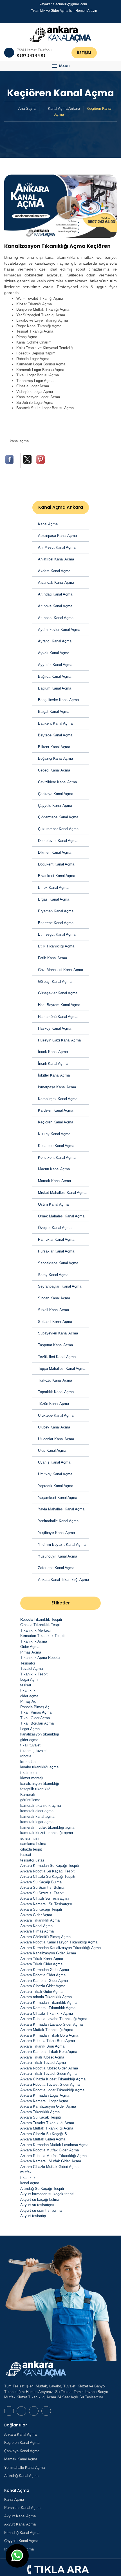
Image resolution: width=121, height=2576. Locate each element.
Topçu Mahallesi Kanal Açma (62, 1369)
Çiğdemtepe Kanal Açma (58, 817)
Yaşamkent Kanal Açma (58, 1498)
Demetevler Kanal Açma (58, 841)
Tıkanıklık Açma (34, 1641)
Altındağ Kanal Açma (55, 594)
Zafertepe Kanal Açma (56, 1568)
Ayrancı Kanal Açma (55, 641)
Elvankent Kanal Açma (57, 876)
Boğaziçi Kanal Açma (55, 758)
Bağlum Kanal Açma (55, 688)
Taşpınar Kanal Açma (55, 1345)
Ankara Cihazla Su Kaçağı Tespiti (48, 1877)
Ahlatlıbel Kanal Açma (56, 559)
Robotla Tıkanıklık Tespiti (41, 1619)
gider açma (29, 1696)
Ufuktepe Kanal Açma (56, 1415)
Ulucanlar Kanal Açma (56, 1439)
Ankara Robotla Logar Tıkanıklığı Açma (52, 2090)
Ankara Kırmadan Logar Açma (45, 2095)
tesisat (26, 1685)
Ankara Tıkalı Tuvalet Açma (43, 2063)
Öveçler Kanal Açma (55, 1228)
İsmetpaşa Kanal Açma (57, 1087)
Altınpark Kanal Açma (56, 618)
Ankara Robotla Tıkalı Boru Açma (48, 2041)
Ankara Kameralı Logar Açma (44, 2101)
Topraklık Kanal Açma (56, 1392)
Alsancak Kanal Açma (56, 582)
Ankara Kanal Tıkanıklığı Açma (63, 1580)
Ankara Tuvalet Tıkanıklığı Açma (47, 2123)
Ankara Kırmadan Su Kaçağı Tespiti (50, 1866)
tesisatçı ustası (33, 1860)
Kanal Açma (48, 524)
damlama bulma (33, 1844)
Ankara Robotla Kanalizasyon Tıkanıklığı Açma (59, 1942)
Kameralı (28, 1795)
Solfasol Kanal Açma (55, 1322)
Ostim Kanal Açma (53, 1204)
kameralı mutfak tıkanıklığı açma (47, 1827)
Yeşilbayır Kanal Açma (56, 1533)
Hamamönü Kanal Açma (58, 1017)
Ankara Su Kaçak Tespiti (41, 2117)
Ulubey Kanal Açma (54, 1427)
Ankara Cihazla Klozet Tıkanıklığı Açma (53, 2079)
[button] (60, 66)
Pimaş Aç (28, 1701)
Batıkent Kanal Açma (55, 723)
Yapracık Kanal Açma (56, 1486)
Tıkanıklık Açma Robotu (40, 1658)
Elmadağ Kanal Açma (22, 2533)
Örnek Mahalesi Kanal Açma (61, 1216)
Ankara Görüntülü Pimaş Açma (45, 1937)
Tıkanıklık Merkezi (35, 1630)
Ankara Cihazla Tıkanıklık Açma (47, 2013)
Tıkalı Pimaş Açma (36, 1712)
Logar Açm (29, 1679)
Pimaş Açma (31, 1652)
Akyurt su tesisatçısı (37, 2205)
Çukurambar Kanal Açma (58, 829)
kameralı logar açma (37, 1822)
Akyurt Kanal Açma (20, 2516)
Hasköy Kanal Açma (55, 1028)
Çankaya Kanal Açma (56, 794)
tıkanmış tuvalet (33, 1751)
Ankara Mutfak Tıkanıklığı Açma (47, 2030)
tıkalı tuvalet (30, 1745)
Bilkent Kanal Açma (54, 747)
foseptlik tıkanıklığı (36, 1789)
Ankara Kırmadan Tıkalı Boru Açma (49, 2035)
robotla (26, 1756)
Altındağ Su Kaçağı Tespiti (42, 2189)
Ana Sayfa (27, 108)
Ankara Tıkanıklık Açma (40, 1920)
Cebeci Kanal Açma (54, 770)
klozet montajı (32, 1778)
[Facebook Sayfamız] (58, 18)
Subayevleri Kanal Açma (58, 1333)
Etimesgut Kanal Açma (57, 934)
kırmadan (28, 1762)
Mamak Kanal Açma (54, 1181)
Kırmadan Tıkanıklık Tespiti (43, 1636)
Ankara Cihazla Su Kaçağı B (44, 2134)
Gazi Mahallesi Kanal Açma (60, 970)
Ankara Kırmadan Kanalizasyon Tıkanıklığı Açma (60, 1948)
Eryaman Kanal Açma (56, 911)
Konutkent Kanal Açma (57, 1158)
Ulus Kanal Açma (52, 1450)
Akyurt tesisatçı (33, 2216)
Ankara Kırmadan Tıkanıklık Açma (48, 2003)
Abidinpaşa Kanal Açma (57, 536)
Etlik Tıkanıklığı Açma (56, 946)
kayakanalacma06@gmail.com (63, 4)
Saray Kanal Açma (53, 1275)
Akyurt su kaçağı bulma (40, 2200)
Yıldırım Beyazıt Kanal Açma (62, 1545)
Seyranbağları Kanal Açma (60, 1286)
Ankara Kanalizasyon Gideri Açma (48, 1953)
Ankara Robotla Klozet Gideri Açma (49, 2068)
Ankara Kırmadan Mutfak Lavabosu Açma (54, 2145)
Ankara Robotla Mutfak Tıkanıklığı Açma (53, 2156)
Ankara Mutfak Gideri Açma (43, 2139)
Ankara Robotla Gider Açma (43, 1975)
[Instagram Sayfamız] (68, 18)
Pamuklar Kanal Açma (56, 1239)
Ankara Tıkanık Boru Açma (42, 2046)
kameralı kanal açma (37, 1816)
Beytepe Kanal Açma (55, 735)
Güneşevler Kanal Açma (58, 993)
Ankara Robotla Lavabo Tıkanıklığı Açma (54, 2019)
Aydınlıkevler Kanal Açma (59, 630)
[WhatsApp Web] (53, 18)
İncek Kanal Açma (53, 1052)
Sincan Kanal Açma (54, 1298)
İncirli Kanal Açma (53, 1063)
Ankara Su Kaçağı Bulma (41, 1882)
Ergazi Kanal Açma (54, 899)
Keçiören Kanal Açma (56, 1122)
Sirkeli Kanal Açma (53, 1310)
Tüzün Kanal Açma (53, 1404)
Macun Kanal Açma (54, 1169)
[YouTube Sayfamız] (63, 18)
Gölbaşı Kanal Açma (55, 982)
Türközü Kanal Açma (55, 1380)
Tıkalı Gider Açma (35, 1718)
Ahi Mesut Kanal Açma (57, 547)
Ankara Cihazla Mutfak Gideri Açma (49, 2167)
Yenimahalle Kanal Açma (58, 1521)
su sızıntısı (30, 1838)
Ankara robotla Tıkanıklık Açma (46, 1997)
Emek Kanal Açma (53, 888)
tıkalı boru (28, 1773)
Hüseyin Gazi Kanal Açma (59, 1040)
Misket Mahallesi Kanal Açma (62, 1193)
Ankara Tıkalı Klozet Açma (42, 2057)
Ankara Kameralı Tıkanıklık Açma (48, 2008)
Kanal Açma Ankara (64, 108)
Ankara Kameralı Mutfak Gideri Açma (51, 2161)
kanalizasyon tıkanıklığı (40, 1734)
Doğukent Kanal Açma (56, 864)
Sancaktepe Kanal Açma (58, 1263)
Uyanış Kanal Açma (54, 1462)
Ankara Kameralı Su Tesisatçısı (46, 1904)
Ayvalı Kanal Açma (54, 653)
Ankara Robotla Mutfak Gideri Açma (50, 2150)
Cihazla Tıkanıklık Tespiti (41, 1625)
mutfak (26, 2172)
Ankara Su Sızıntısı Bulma (42, 1887)
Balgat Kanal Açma (54, 712)
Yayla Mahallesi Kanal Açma (61, 1509)
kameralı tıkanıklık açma (41, 1806)
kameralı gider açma (37, 1811)
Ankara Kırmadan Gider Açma (45, 1970)
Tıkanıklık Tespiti (34, 1674)
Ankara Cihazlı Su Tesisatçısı (45, 1898)
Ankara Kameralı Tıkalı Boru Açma (49, 2052)
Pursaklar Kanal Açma (56, 1251)
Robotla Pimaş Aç (35, 1707)
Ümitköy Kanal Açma (55, 1474)
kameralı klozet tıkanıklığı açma (47, 1833)
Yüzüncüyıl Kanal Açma (58, 1556)
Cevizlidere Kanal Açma (57, 782)
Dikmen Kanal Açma (55, 852)
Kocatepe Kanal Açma (56, 1146)
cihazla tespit (31, 1849)
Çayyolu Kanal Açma (55, 806)
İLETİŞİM (84, 53)
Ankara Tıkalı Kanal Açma (42, 1959)
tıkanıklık (28, 1690)
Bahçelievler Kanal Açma (58, 700)
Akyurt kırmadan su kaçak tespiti (47, 2194)
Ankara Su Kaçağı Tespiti (41, 1909)
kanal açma (19, 441)
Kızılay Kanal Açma (54, 1134)
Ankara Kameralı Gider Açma (44, 1981)
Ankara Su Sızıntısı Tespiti (42, 1893)
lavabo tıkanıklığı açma (39, 1767)
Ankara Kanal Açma (36, 1926)
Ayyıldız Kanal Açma (55, 665)
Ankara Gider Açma (36, 1915)
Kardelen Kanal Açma (56, 1110)
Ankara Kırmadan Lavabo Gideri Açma (51, 2024)
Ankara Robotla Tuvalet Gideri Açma (50, 2084)
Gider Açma (30, 1647)
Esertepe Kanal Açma (56, 923)
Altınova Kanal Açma (55, 606)
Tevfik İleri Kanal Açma (57, 1357)
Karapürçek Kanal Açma (58, 1099)
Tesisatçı (28, 1663)
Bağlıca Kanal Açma (55, 676)
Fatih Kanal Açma (52, 958)
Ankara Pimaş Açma (37, 1931)
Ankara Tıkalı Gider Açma (41, 1964)
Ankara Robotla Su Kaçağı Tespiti (48, 1871)
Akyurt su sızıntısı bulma (41, 2210)
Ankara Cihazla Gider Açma (43, 1986)
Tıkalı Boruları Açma (37, 1723)
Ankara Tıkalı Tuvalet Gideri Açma (48, 2074)
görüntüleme (30, 1800)
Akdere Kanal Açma (54, 571)
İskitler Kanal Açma (54, 1075)
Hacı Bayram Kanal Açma (59, 1005)
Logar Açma (30, 1729)
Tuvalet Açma (32, 1669)
